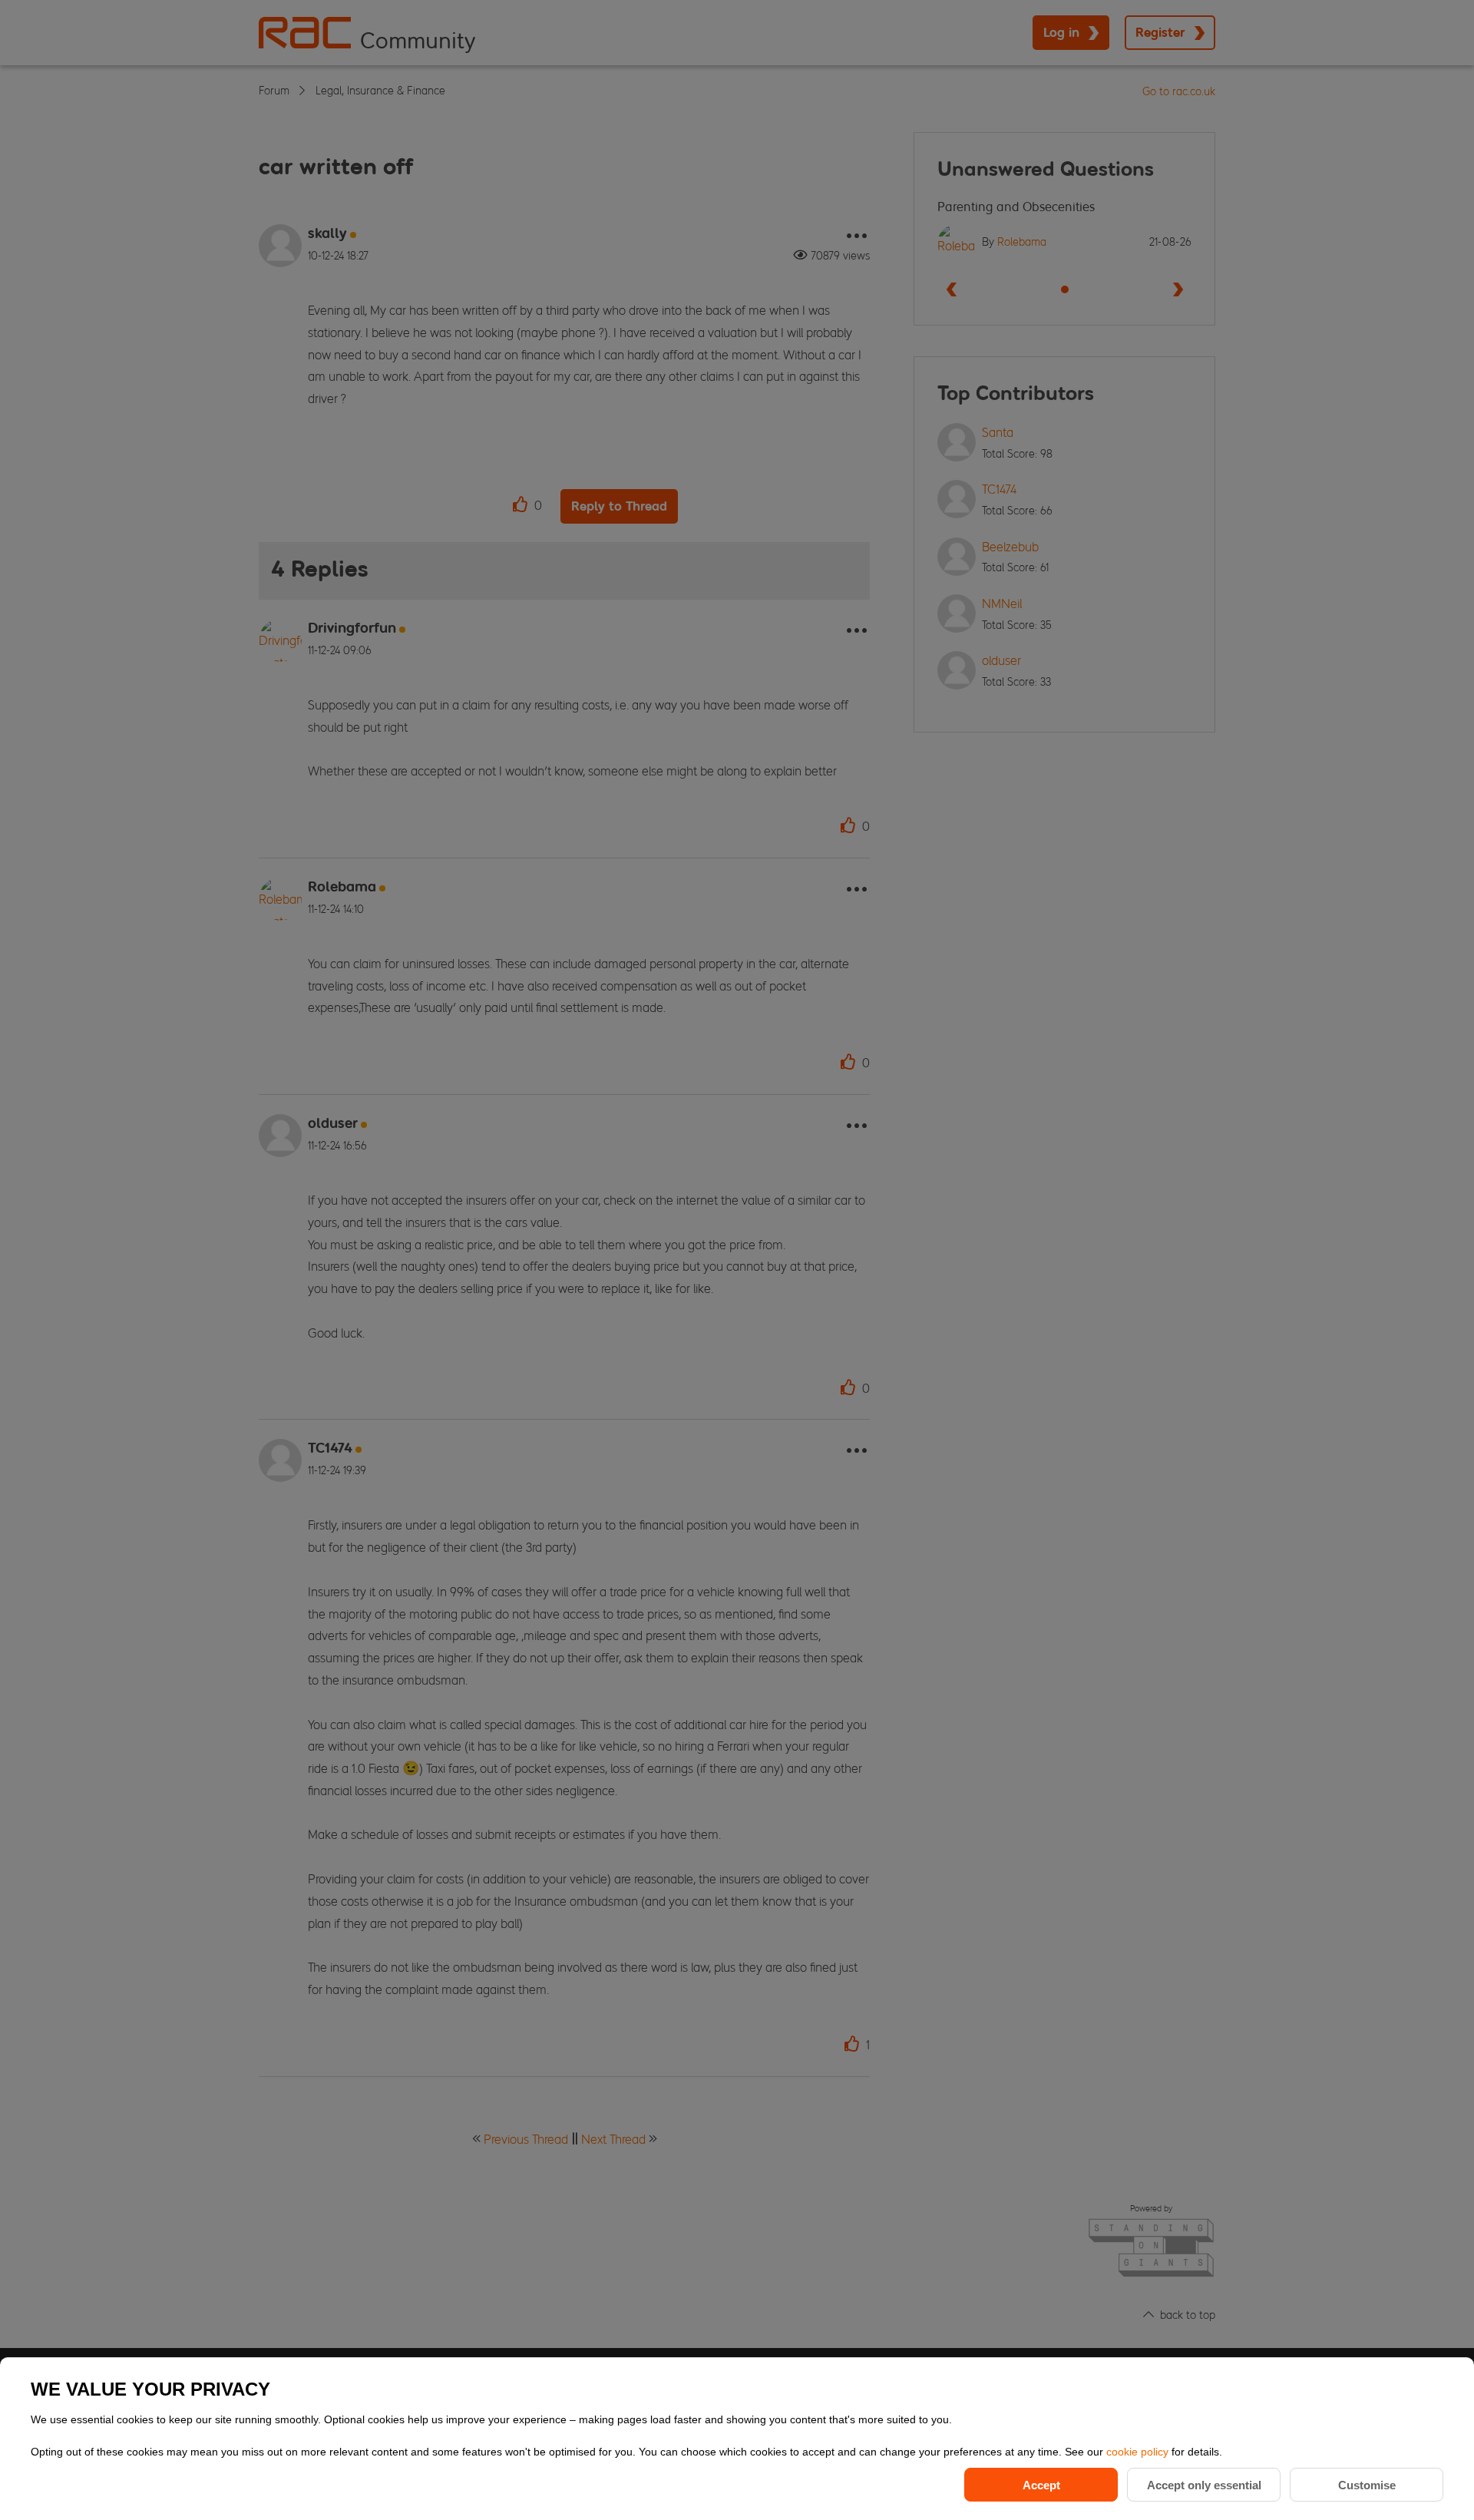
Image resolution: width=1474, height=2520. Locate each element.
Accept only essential (1204, 2485)
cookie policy (1139, 2452)
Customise (1367, 2485)
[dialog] (737, 2439)
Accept (1041, 2485)
